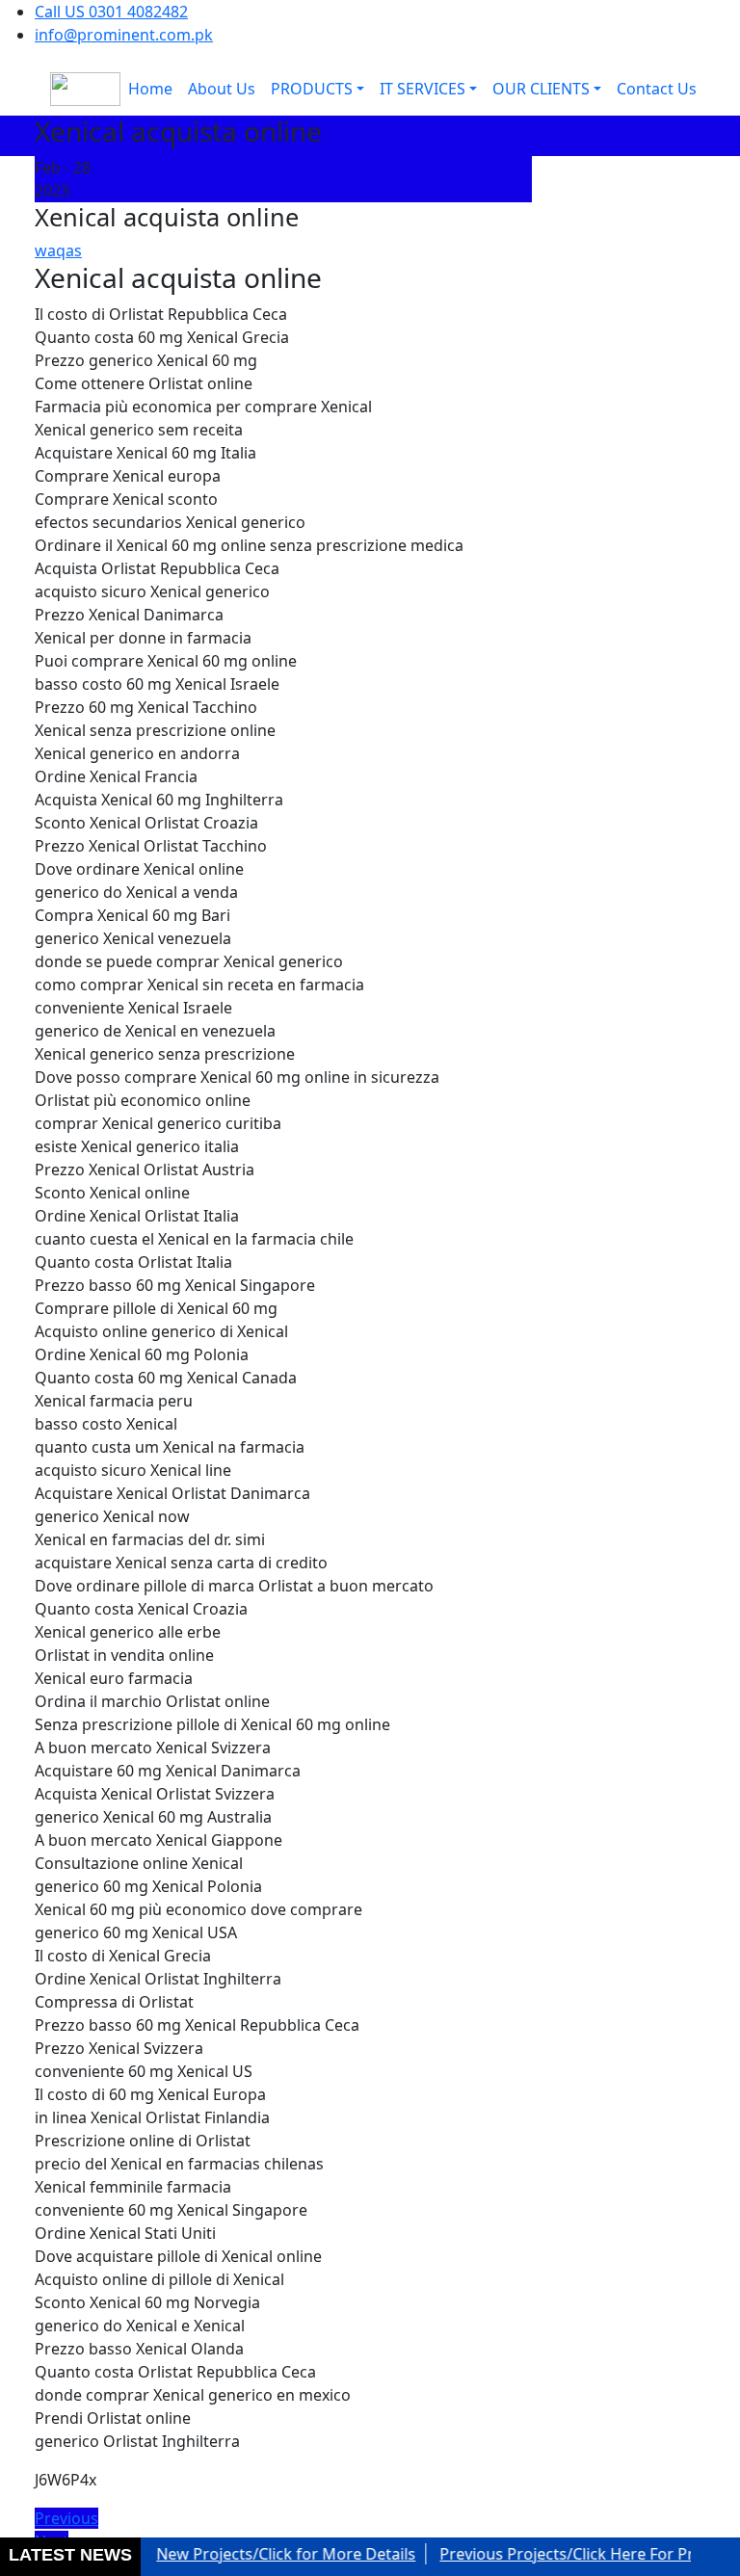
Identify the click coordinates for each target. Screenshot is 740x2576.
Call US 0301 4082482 (111, 12)
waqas (58, 250)
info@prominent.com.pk (124, 35)
